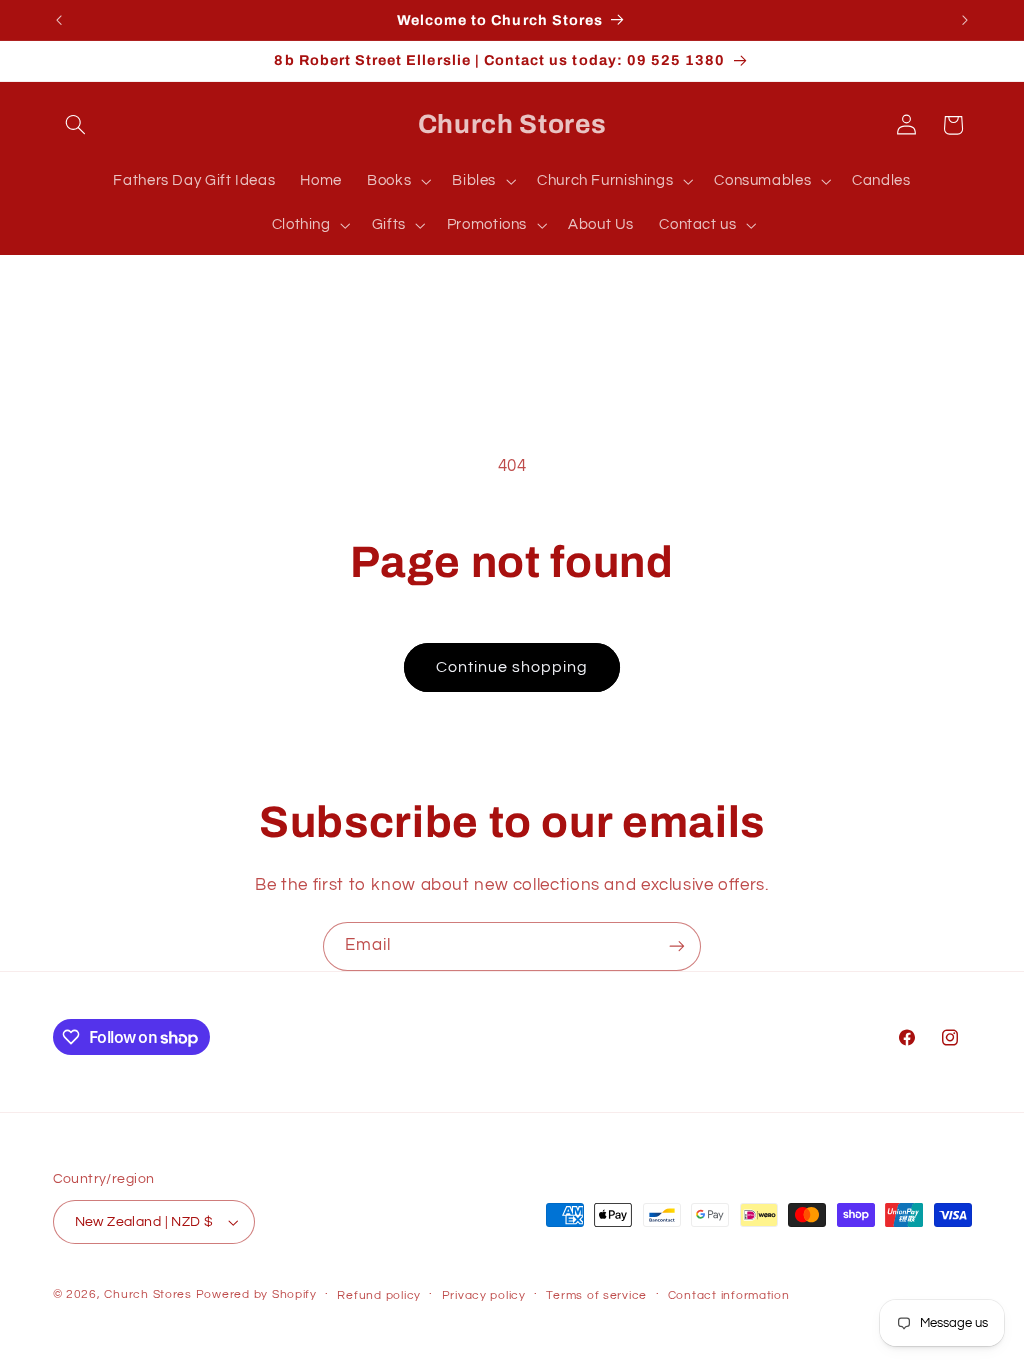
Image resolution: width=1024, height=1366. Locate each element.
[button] (76, 125)
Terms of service (596, 1295)
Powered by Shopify (256, 1294)
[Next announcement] (965, 20)
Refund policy (379, 1295)
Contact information (729, 1295)
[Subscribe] (677, 946)
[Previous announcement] (59, 20)
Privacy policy (484, 1295)
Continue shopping (512, 667)
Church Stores (148, 1294)
